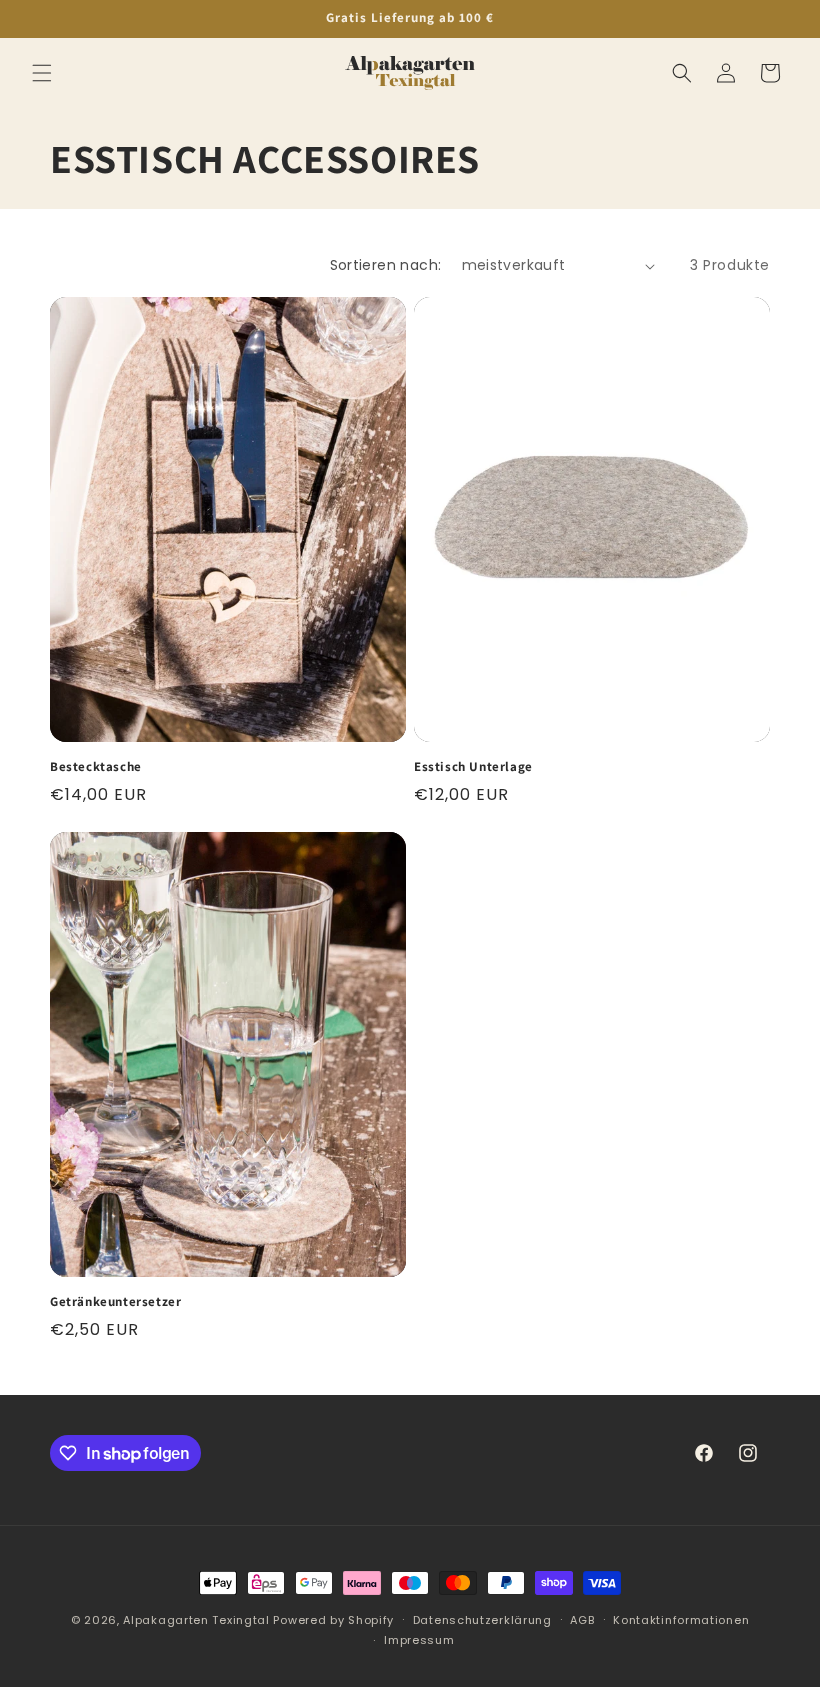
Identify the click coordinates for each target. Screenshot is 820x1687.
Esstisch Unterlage (473, 767)
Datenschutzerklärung (482, 1620)
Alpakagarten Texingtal (196, 1620)
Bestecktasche (96, 767)
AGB (582, 1620)
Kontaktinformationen (681, 1620)
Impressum (419, 1640)
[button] (42, 73)
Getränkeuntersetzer (115, 1302)
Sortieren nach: (386, 265)
